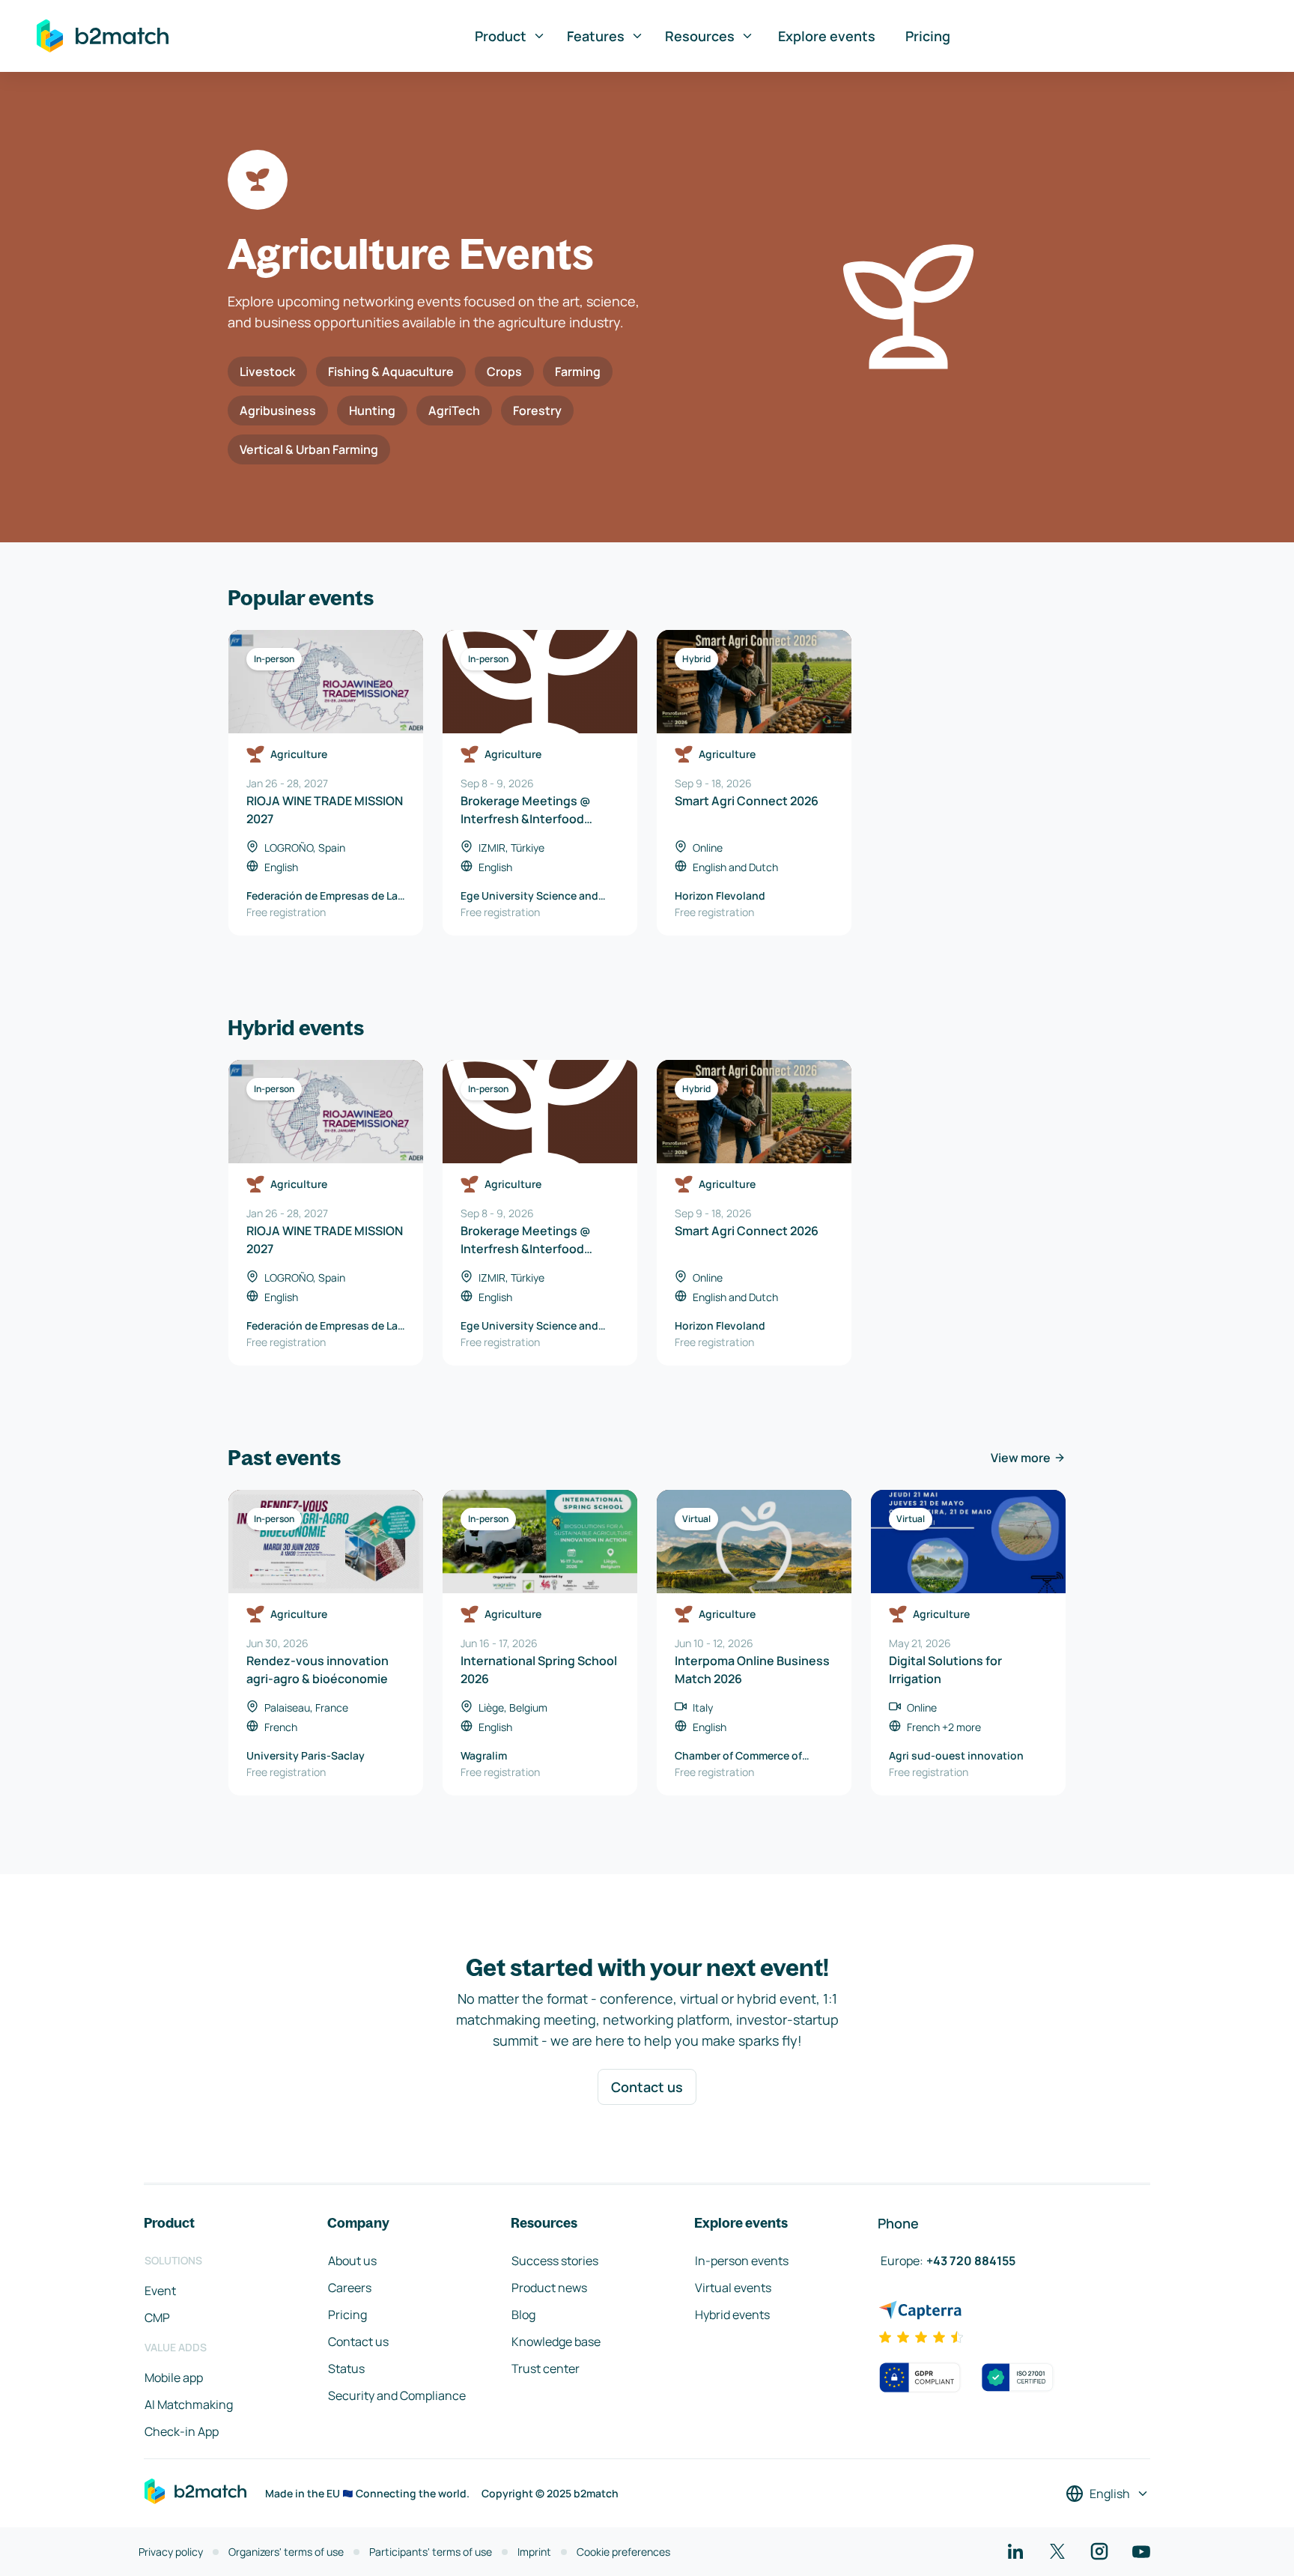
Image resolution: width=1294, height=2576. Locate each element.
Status (346, 2369)
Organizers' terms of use (286, 2552)
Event (160, 2291)
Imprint (534, 2552)
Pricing (928, 36)
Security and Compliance (397, 2395)
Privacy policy (171, 2552)
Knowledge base (556, 2342)
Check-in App (182, 2431)
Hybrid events (732, 2315)
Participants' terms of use (431, 2552)
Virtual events (733, 2288)
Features (596, 36)
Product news (549, 2288)
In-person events (742, 2261)
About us (352, 2261)
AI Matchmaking (189, 2404)
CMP (157, 2318)
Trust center (546, 2369)
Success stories (555, 2261)
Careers (350, 2288)
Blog (523, 2315)
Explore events (827, 36)
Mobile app (174, 2378)
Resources (700, 36)
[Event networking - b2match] (103, 36)
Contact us (647, 2087)
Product (501, 36)
